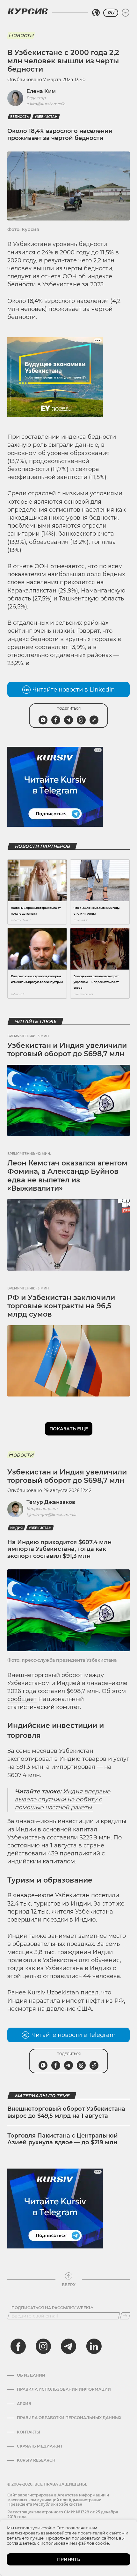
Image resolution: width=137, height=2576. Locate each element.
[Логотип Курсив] (28, 11)
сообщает (22, 1699)
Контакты (29, 2432)
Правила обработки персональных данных (69, 2418)
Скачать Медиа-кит (40, 2446)
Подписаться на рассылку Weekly (52, 2308)
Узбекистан (46, 117)
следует (19, 276)
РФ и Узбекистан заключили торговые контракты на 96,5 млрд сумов (61, 1306)
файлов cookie (94, 2543)
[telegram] (68, 2346)
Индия (16, 1528)
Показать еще (69, 1429)
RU (111, 13)
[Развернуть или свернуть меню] (126, 13)
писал (90, 1992)
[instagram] (43, 2346)
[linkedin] (94, 2346)
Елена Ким (41, 91)
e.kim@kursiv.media (46, 104)
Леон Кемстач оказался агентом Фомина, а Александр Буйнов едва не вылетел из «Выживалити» (67, 1176)
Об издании (31, 2375)
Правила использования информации (64, 2389)
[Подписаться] (125, 2316)
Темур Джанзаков (51, 1502)
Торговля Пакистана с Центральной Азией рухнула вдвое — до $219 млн (63, 2139)
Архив (24, 2404)
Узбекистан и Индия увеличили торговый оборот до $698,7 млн (67, 1050)
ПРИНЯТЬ (69, 2559)
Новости (21, 35)
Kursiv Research (36, 2460)
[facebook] (18, 2346)
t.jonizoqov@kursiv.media (51, 1515)
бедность (19, 117)
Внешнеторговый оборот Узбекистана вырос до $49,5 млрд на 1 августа (66, 2112)
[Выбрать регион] (96, 13)
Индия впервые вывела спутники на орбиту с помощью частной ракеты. (62, 1799)
